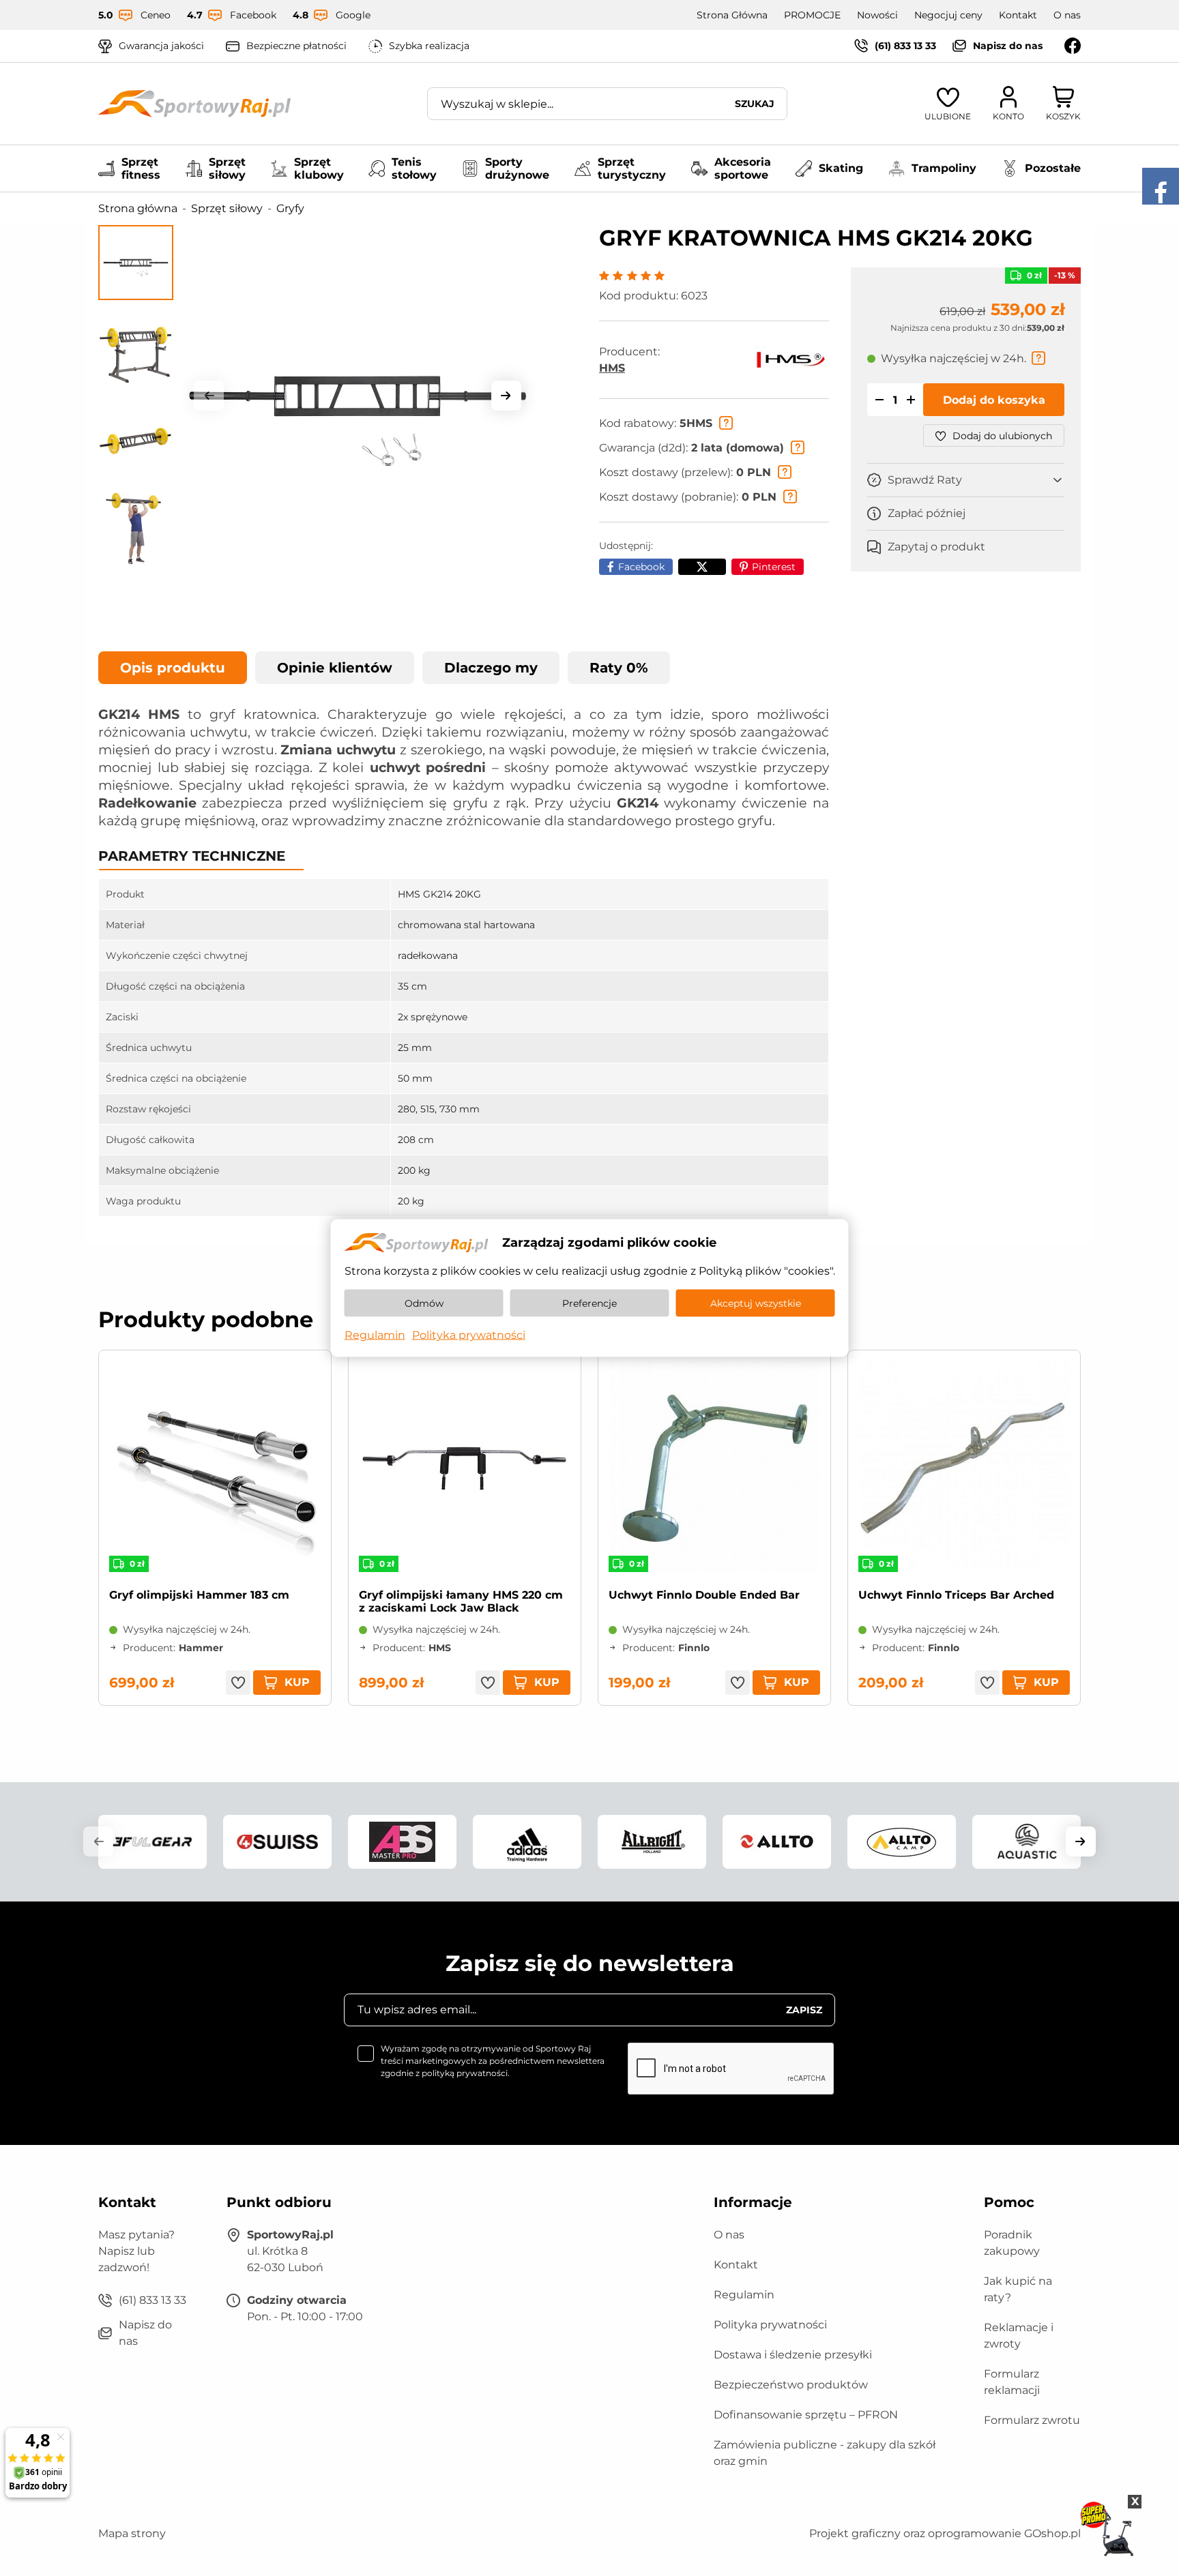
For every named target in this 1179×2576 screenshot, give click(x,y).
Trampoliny (944, 168)
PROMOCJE (812, 15)
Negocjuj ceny (948, 15)
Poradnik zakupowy (1012, 2243)
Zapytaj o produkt (936, 547)
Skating (841, 168)
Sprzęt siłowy (227, 168)
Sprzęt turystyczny (632, 168)
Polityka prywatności (770, 2325)
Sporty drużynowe (517, 168)
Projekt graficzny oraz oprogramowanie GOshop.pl (945, 2533)
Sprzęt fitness (141, 168)
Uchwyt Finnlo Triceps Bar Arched (956, 1595)
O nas (1067, 15)
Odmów (424, 1303)
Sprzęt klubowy (319, 168)
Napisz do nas (1008, 46)
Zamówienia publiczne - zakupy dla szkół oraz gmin (825, 2453)
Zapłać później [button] (927, 514)
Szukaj (755, 104)
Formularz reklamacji (1012, 2382)
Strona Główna (732, 15)
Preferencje (589, 1303)
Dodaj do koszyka (994, 401)
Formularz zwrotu (1032, 2420)
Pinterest (774, 567)
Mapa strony (132, 2533)
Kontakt (1018, 15)
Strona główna (138, 208)
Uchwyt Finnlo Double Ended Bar (704, 1595)
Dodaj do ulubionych (1002, 436)
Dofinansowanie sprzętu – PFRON (806, 2415)
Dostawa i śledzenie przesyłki (793, 2355)
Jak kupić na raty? (1018, 2289)
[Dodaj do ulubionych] (238, 1683)
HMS (612, 368)
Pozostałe (1053, 168)
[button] (209, 396)
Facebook (641, 567)
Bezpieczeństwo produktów (791, 2385)
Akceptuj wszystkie (756, 1303)
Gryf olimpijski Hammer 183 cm (199, 1595)
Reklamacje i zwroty (1019, 2336)
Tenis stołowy (414, 168)
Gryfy (290, 208)
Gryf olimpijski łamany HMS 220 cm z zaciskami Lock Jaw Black (461, 1601)
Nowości (877, 15)
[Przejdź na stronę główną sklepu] (194, 104)
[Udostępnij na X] (702, 567)
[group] (358, 396)
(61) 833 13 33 (905, 46)
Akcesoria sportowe (743, 168)
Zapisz (804, 2010)
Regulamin (744, 2295)
